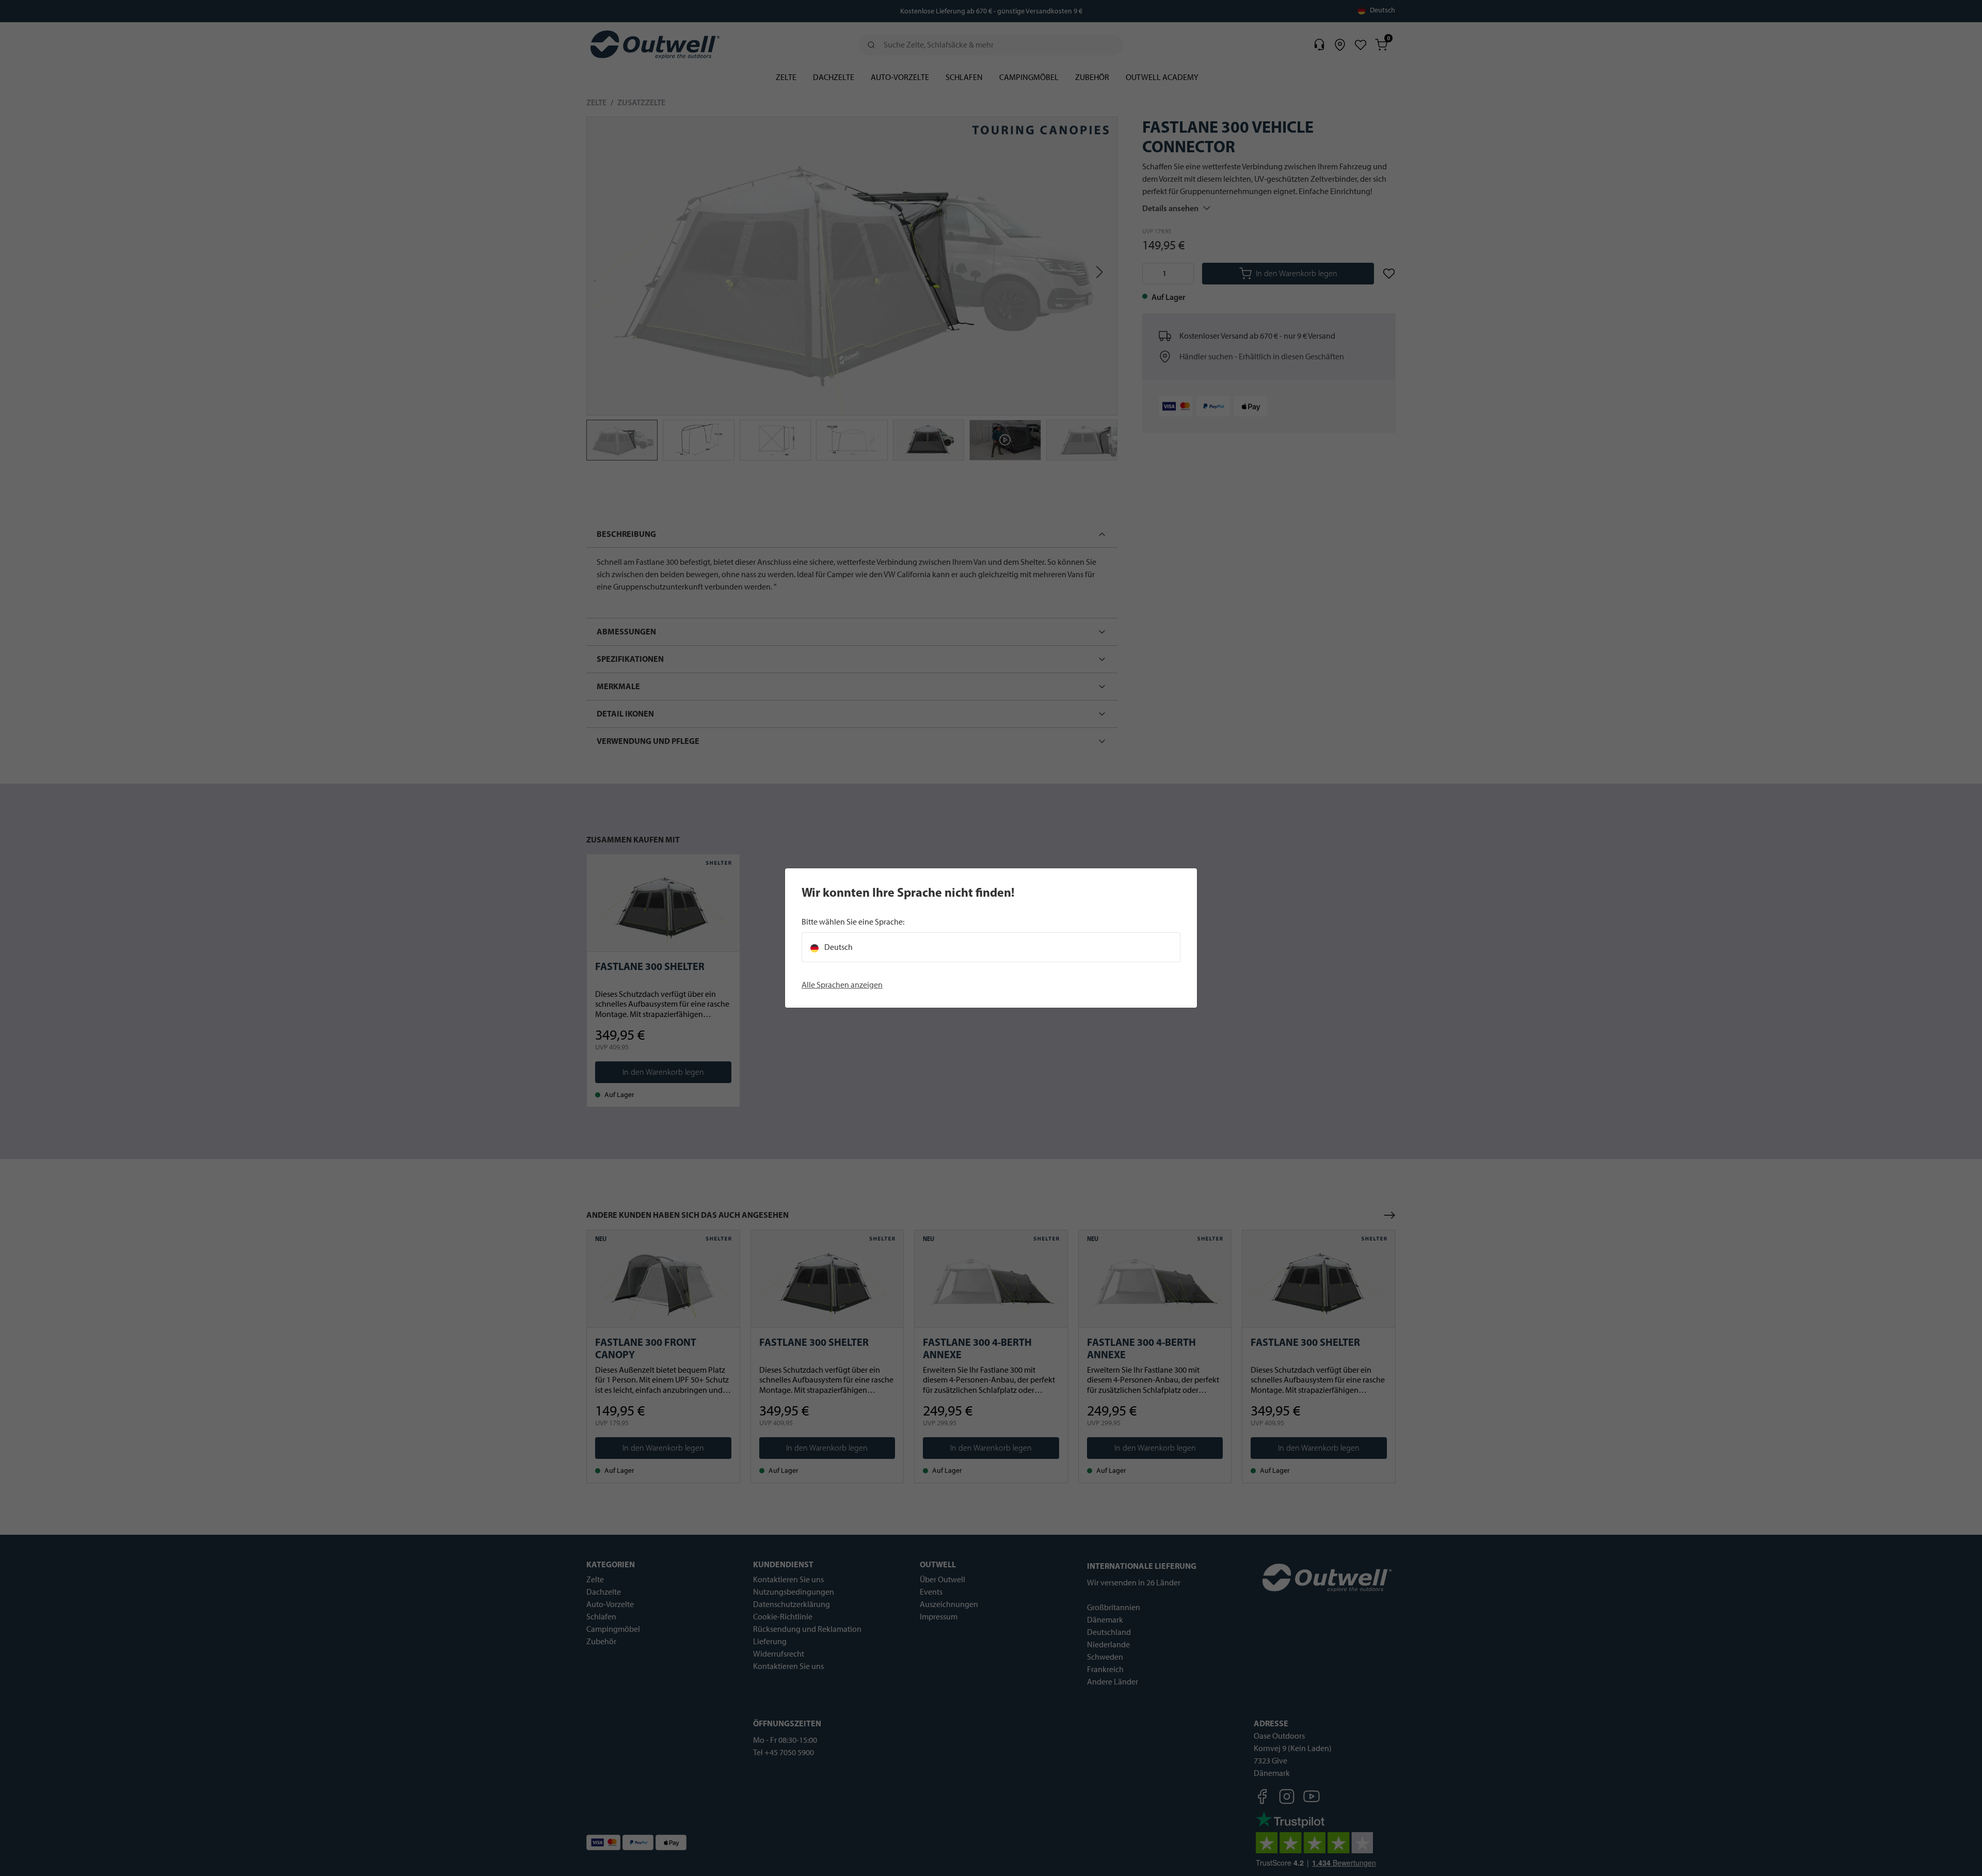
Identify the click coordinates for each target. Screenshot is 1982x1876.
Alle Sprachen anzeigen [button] (842, 985)
